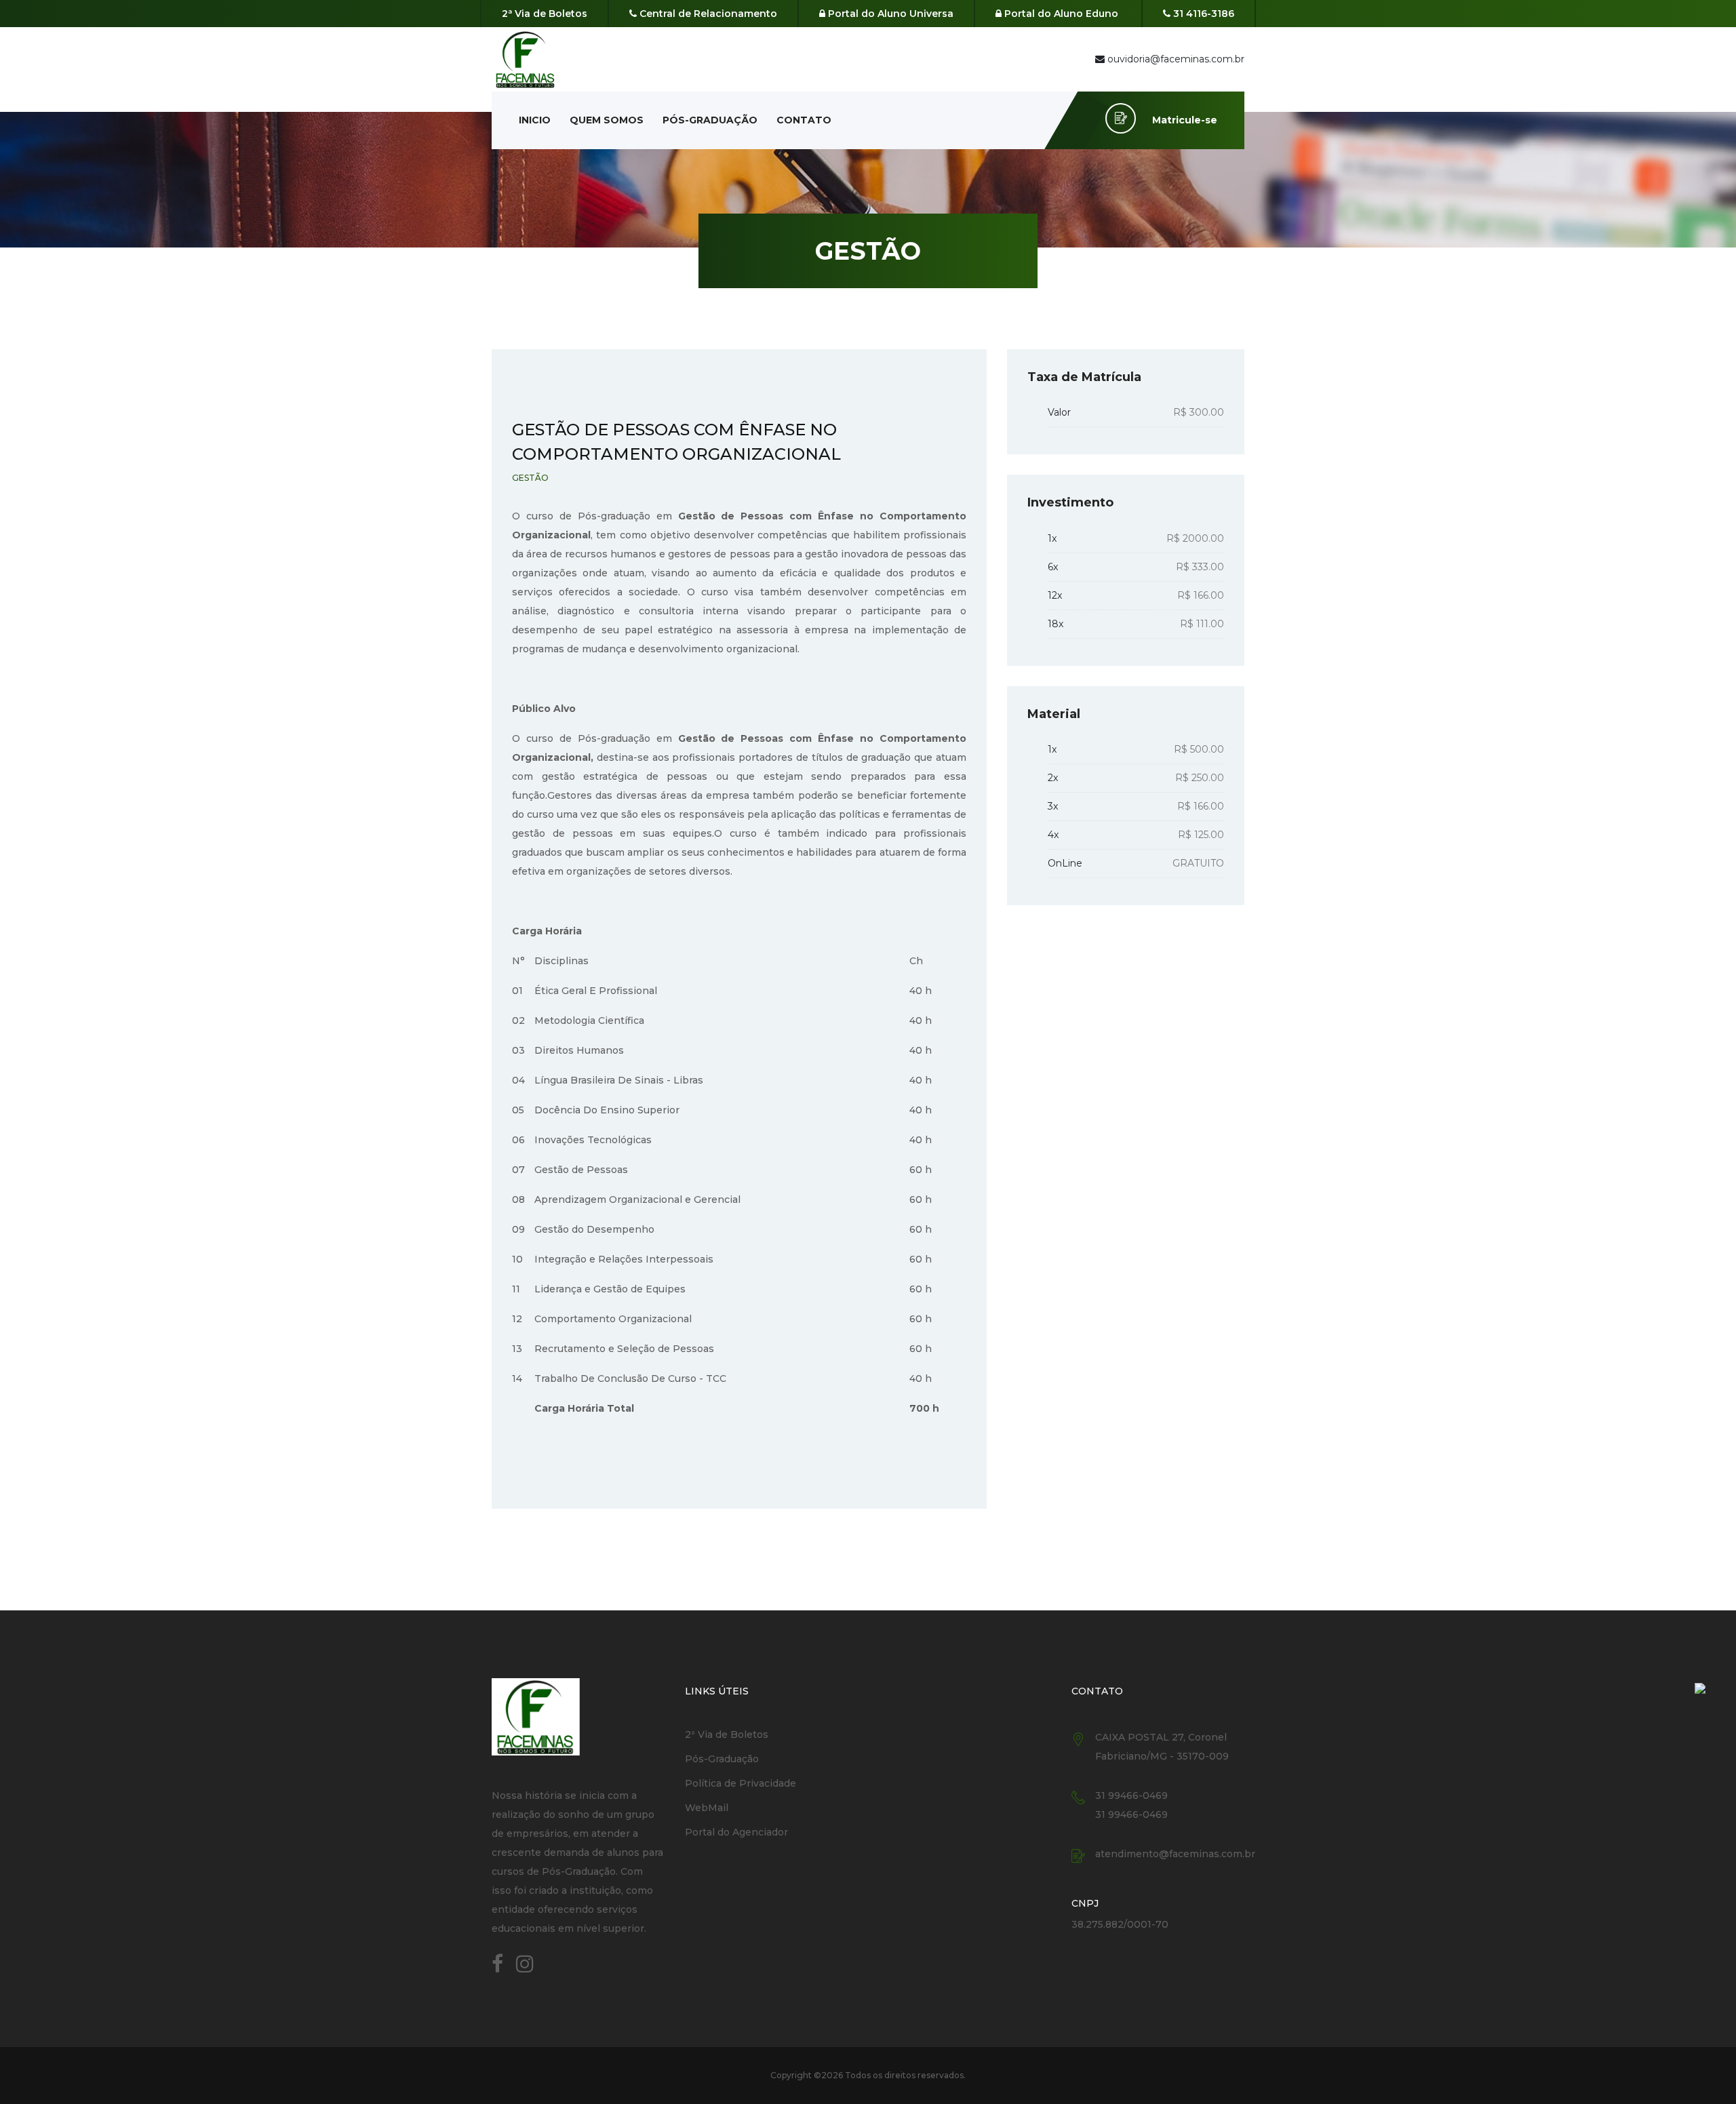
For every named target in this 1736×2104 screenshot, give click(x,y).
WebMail (707, 1808)
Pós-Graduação (710, 120)
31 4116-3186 (1202, 14)
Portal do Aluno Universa (889, 14)
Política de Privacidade (741, 1783)
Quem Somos (607, 120)
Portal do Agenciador (736, 1832)
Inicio (535, 120)
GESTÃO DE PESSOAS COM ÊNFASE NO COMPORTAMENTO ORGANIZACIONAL (676, 442)
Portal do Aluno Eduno (1060, 14)
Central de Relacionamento (707, 14)
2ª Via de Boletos (545, 14)
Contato (804, 120)
